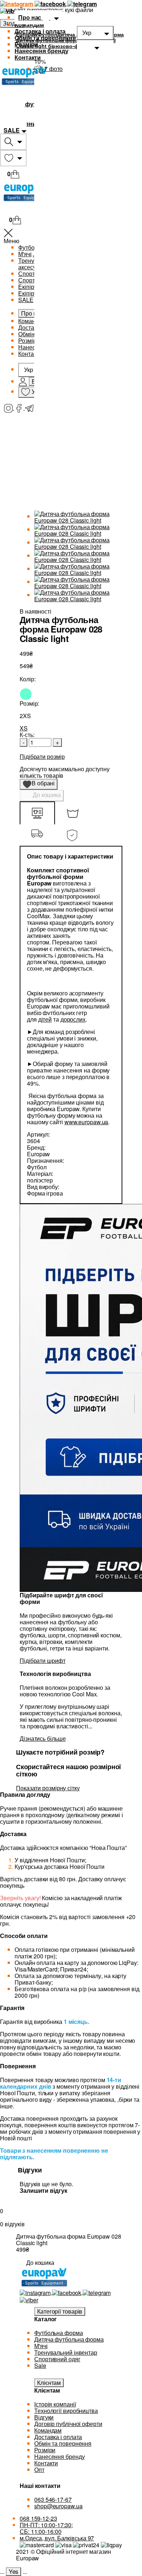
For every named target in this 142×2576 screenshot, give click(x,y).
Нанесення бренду (41, 51)
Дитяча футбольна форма (69, 2339)
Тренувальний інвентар (66, 2352)
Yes (14, 2571)
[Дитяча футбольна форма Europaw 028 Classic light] (78, 516)
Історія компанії (55, 2404)
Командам (29, 25)
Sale (40, 2365)
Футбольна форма (59, 2333)
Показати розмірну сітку (48, 1788)
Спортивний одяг (57, 2359)
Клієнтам (49, 2383)
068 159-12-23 (38, 2518)
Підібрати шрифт (43, 1660)
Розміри (26, 44)
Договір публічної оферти (68, 2424)
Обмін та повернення (45, 38)
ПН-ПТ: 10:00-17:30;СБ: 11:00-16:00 (46, 2528)
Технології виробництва (66, 2411)
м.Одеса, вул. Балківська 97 (57, 2538)
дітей (45, 1019)
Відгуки (44, 2417)
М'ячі (41, 2346)
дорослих (73, 1019)
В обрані (41, 784)
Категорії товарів (60, 2311)
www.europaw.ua (86, 1122)
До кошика (46, 795)
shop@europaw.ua (58, 2506)
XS (24, 728)
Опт (39, 2470)
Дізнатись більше (43, 1738)
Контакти (28, 57)
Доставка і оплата (40, 31)
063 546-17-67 (53, 2499)
